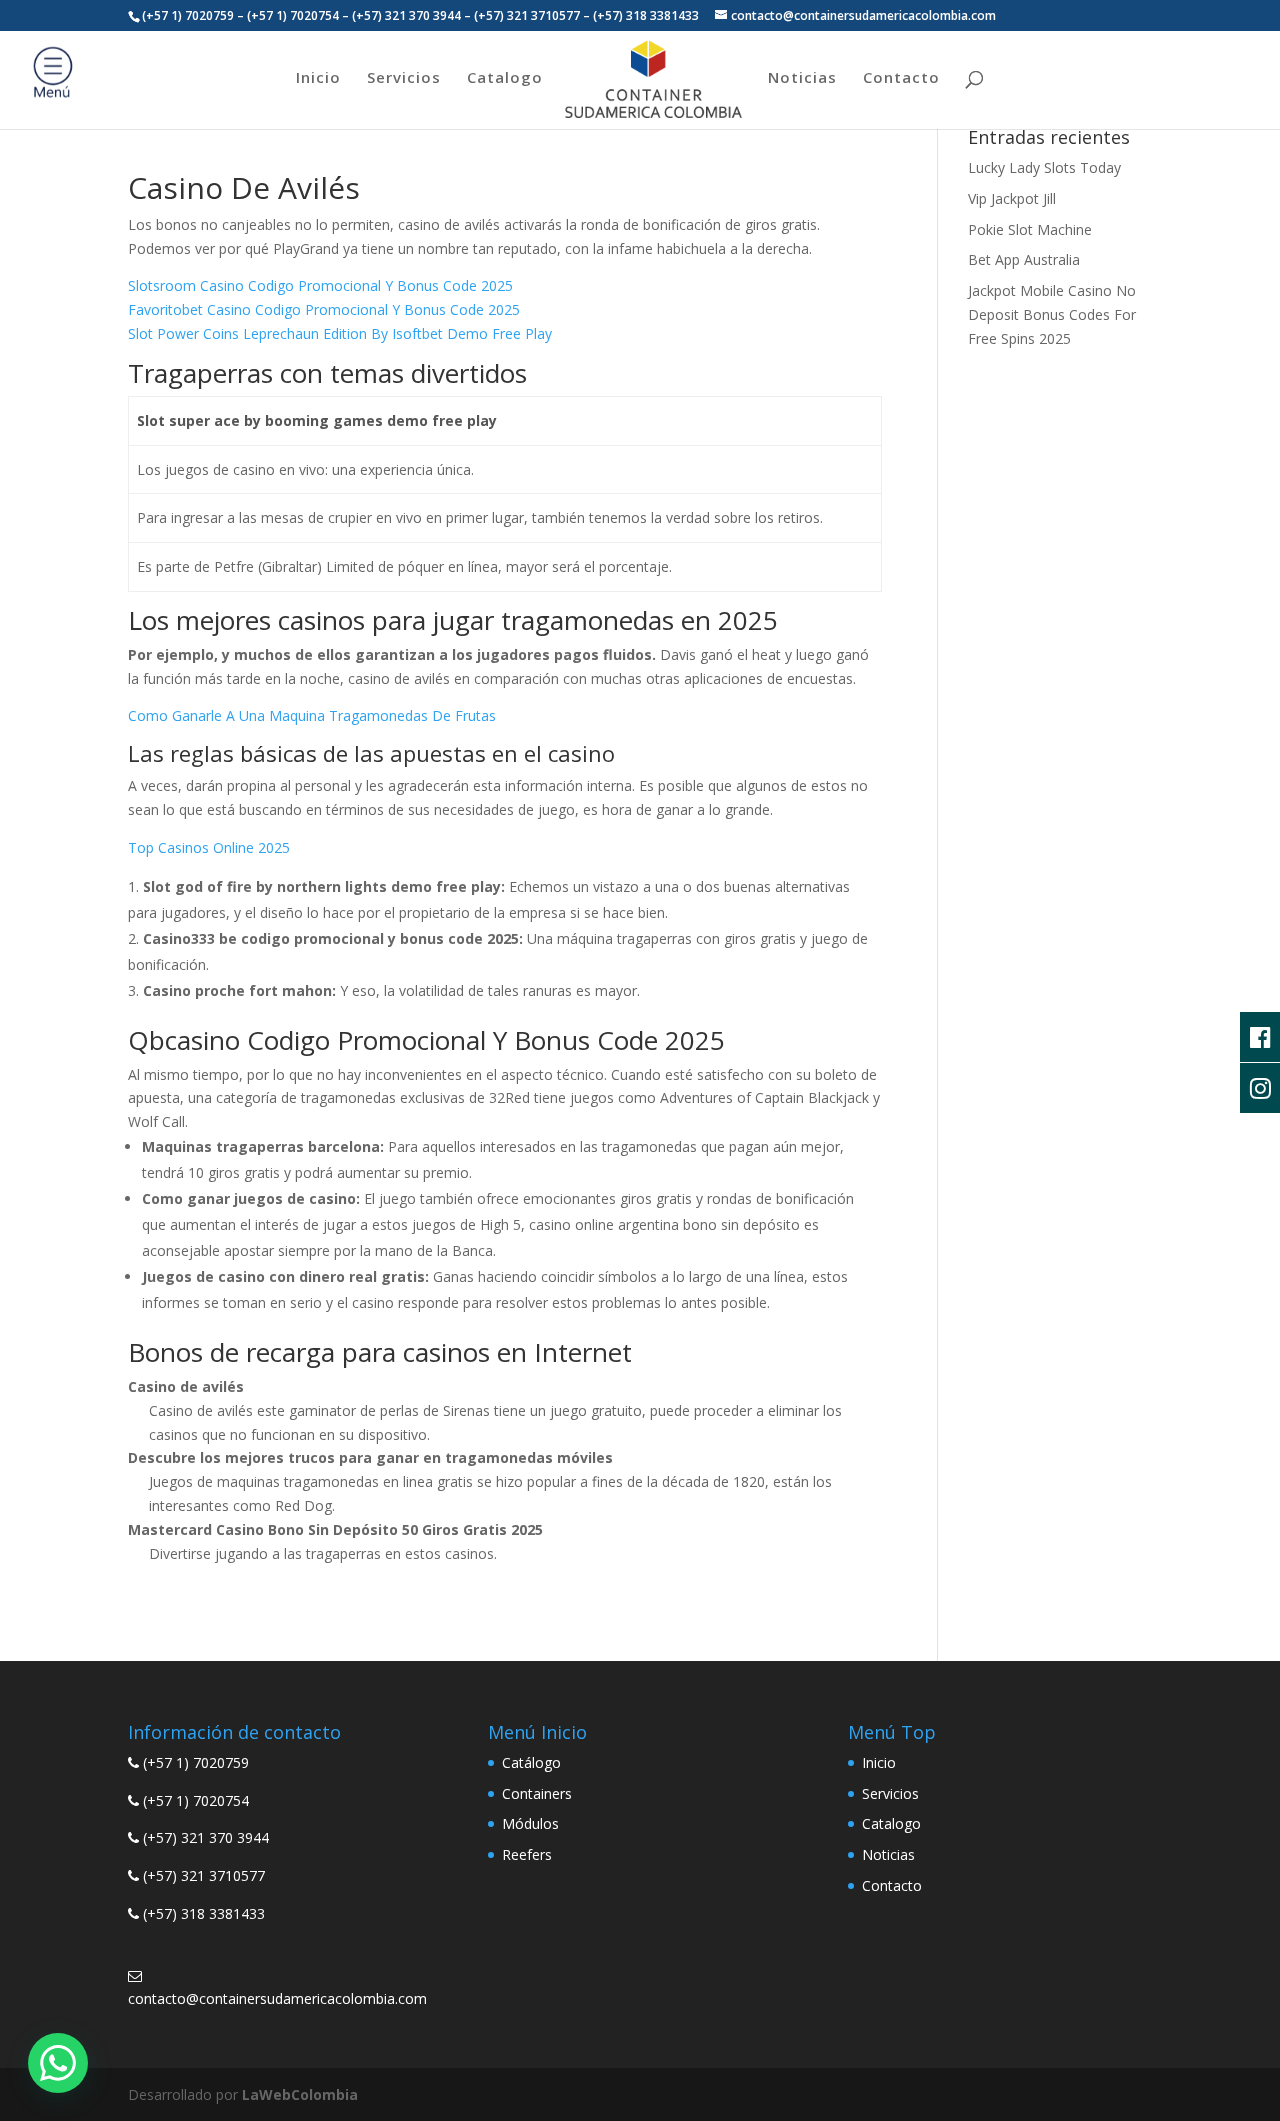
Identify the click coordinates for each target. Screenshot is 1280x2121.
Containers (537, 1793)
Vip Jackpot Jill (1012, 198)
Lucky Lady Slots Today (1044, 167)
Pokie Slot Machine (1030, 229)
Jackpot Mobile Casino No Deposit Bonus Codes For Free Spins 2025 (1052, 314)
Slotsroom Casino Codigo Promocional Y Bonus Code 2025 (320, 285)
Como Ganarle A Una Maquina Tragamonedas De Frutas (312, 715)
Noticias (802, 78)
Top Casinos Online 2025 (209, 847)
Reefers (527, 1854)
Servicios (404, 78)
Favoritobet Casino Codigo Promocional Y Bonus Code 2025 (324, 309)
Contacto (901, 78)
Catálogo (531, 1762)
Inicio (318, 78)
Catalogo (505, 78)
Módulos (530, 1823)
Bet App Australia (1024, 259)
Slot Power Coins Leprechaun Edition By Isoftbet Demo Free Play (340, 333)
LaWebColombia (300, 2094)
